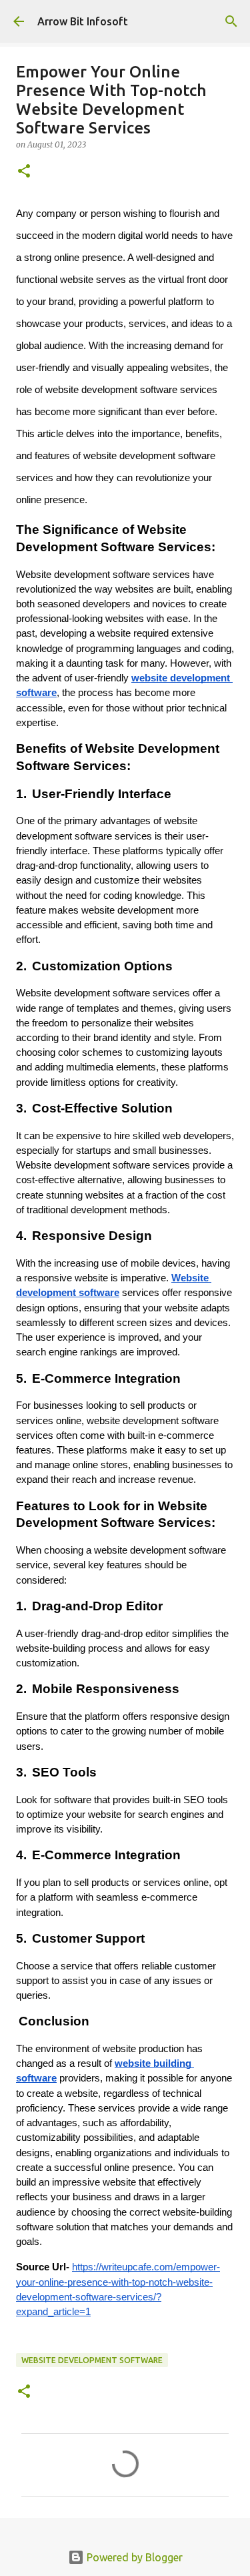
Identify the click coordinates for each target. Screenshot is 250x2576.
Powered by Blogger (133, 2557)
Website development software (92, 2360)
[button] (24, 172)
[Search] (231, 21)
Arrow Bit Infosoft (83, 21)
